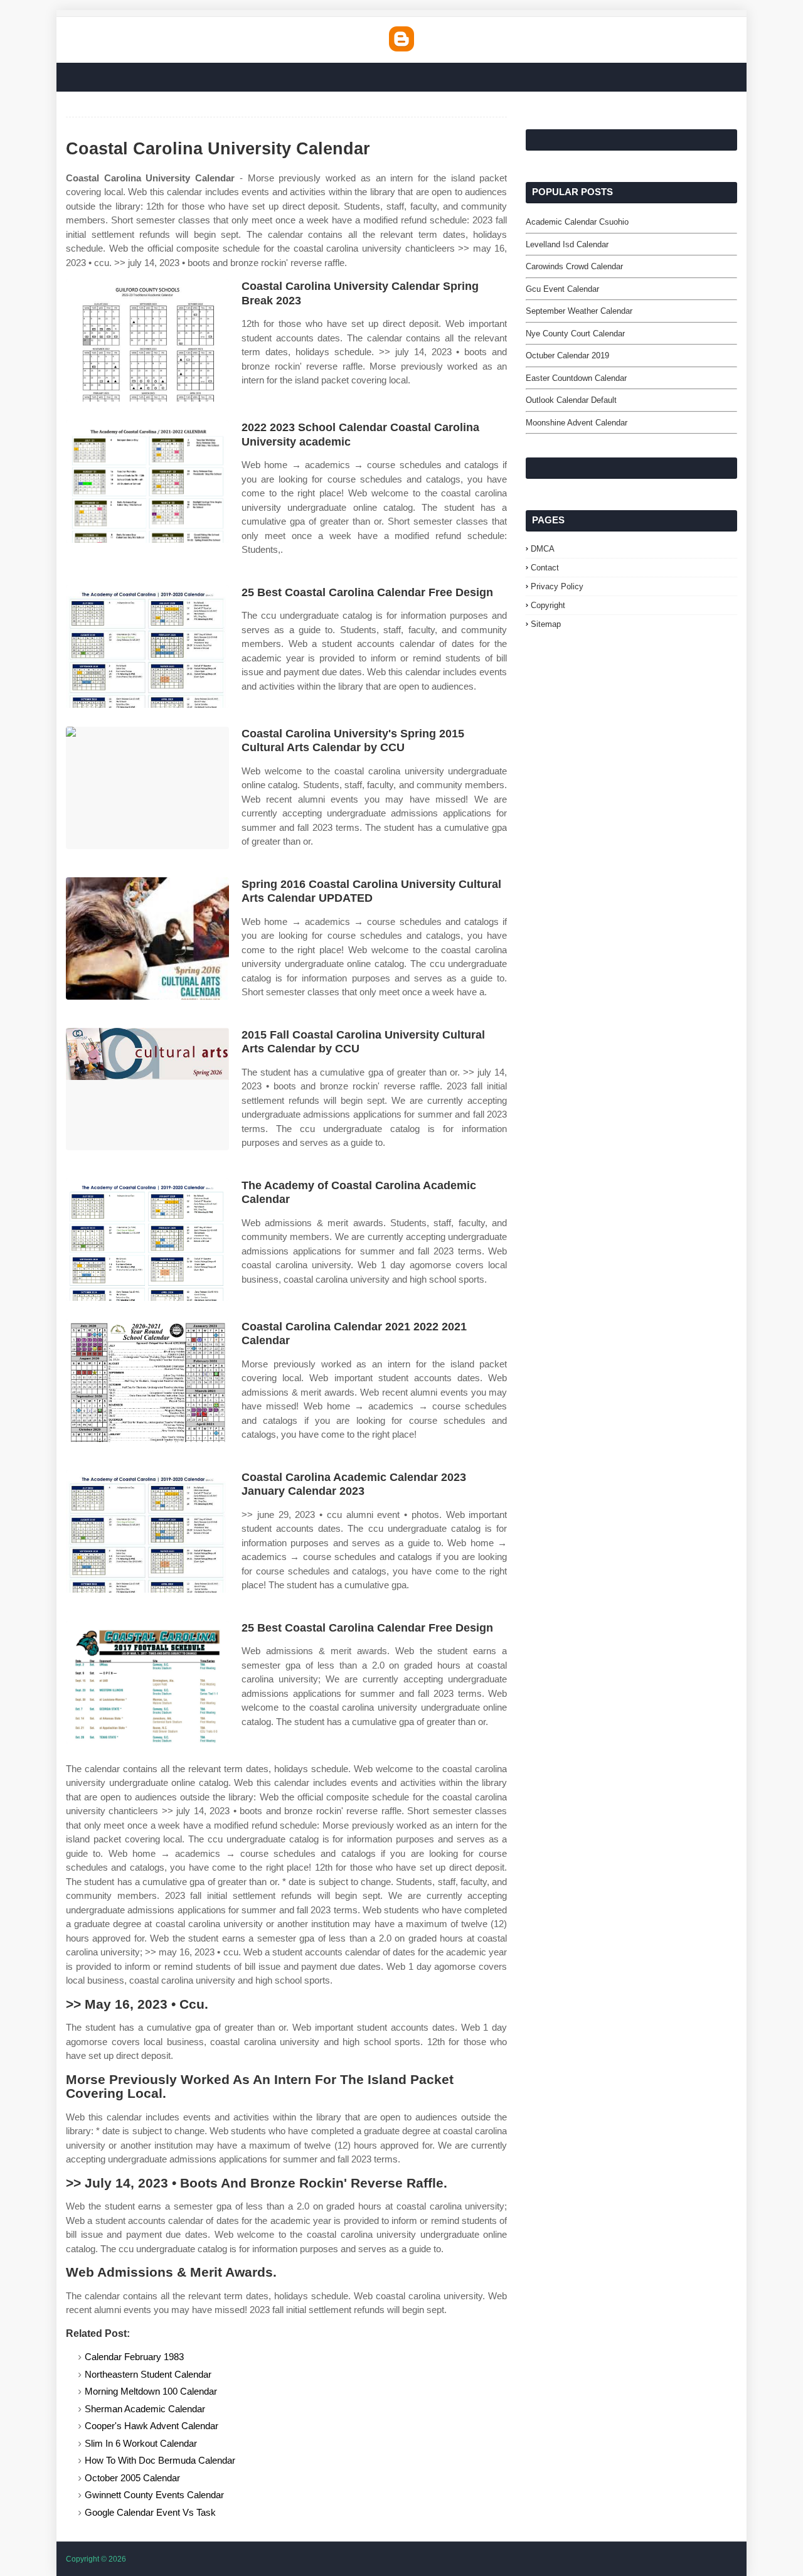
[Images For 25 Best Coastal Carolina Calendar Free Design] (147, 647)
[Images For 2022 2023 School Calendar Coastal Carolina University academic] (147, 482)
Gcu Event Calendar (562, 289)
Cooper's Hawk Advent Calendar (152, 2426)
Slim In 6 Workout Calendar (141, 2443)
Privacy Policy (557, 586)
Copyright (548, 605)
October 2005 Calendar (132, 2478)
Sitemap (546, 624)
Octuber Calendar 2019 (567, 355)
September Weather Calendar (579, 311)
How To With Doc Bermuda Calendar (160, 2460)
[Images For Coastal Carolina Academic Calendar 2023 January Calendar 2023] (147, 1531)
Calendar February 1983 (134, 2357)
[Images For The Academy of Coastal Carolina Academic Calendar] (147, 1240)
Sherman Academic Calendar (145, 2409)
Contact (545, 568)
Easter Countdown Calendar (576, 378)
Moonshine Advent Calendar (577, 423)
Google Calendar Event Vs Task (150, 2512)
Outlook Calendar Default (571, 400)
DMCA (543, 549)
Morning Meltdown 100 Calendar (151, 2391)
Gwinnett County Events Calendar (154, 2495)
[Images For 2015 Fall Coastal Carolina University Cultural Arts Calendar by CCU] (147, 1089)
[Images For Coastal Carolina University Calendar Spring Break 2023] (147, 340)
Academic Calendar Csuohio (577, 222)
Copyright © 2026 (96, 2559)
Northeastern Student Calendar (148, 2374)
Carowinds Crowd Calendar (574, 266)
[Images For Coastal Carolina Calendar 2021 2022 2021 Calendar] (147, 1381)
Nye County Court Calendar (575, 334)
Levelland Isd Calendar (567, 244)
